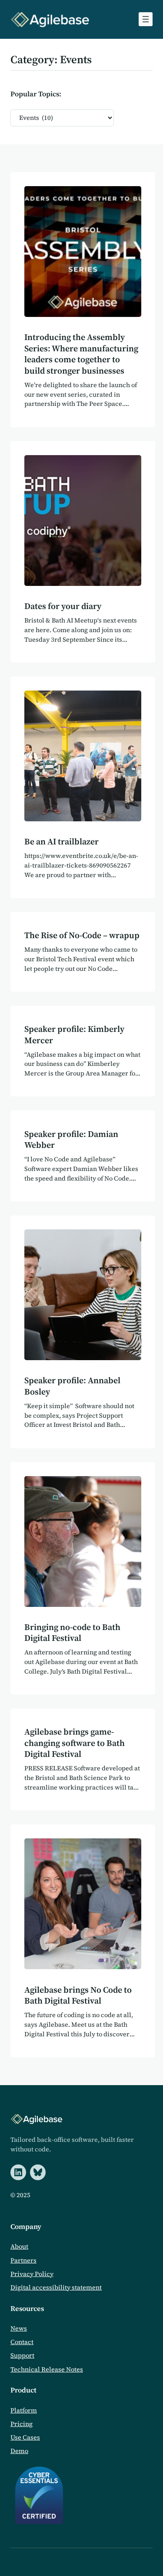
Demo (19, 2451)
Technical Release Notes (47, 2369)
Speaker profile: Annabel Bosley (72, 1386)
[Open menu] (146, 19)
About (19, 2246)
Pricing (22, 2424)
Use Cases (25, 2437)
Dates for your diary (63, 606)
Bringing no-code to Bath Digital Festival (72, 1633)
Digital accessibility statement (56, 2287)
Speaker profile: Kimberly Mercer (74, 1035)
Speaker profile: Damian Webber (71, 1140)
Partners (23, 2260)
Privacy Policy (32, 2274)
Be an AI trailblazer (62, 842)
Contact (22, 2342)
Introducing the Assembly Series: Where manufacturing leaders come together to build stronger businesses (81, 354)
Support (22, 2355)
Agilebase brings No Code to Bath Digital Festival (78, 1996)
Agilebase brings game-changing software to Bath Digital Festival (75, 1743)
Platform (24, 2410)
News (19, 2328)
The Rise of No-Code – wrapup (82, 936)
